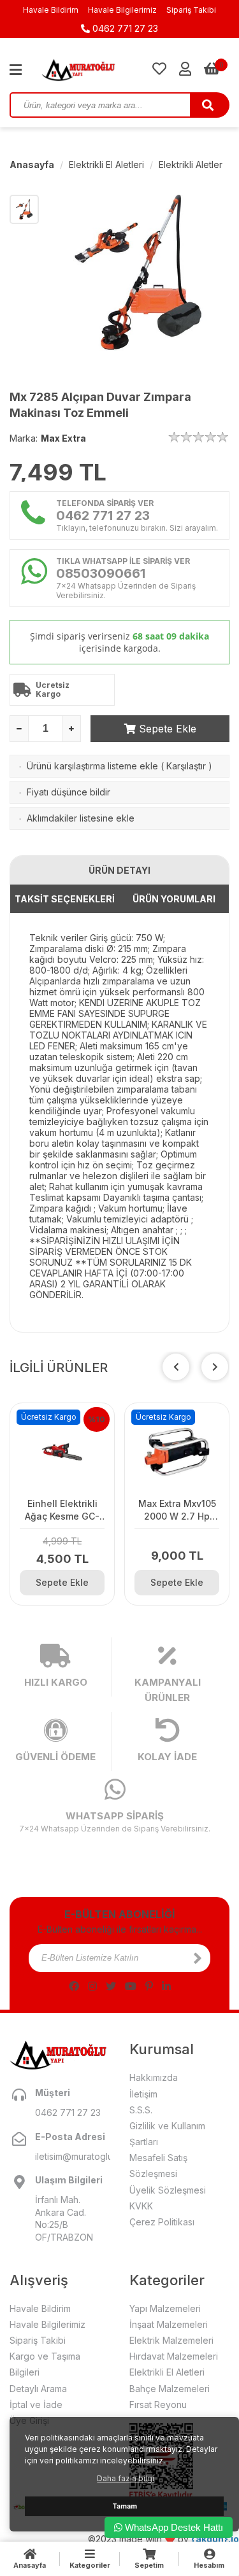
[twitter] (111, 1986)
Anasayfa (32, 164)
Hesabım (209, 2565)
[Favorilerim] (159, 69)
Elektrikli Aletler (191, 164)
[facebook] (74, 1986)
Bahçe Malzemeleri (170, 2389)
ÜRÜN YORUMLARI (174, 899)
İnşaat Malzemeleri (169, 2324)
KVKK (141, 2206)
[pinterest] (149, 1986)
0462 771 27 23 (124, 28)
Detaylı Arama (38, 2389)
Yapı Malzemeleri (165, 2308)
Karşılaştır (186, 766)
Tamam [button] (125, 2506)
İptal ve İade (36, 2404)
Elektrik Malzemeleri (171, 2340)
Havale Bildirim (51, 10)
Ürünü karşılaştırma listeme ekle (92, 766)
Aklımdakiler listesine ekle (81, 818)
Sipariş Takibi (191, 10)
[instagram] (92, 1986)
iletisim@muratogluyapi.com (73, 2156)
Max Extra (63, 438)
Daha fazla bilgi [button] (126, 2478)
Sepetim (149, 2565)
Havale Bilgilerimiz (122, 10)
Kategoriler (90, 2565)
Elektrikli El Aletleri (106, 164)
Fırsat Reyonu (158, 2404)
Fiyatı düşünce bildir (69, 792)
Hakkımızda (154, 2077)
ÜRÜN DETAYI (119, 870)
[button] (215, 1367)
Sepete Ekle (166, 729)
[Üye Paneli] (185, 69)
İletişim (143, 2094)
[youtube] (131, 1986)
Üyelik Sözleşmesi (168, 2190)
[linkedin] (166, 1986)
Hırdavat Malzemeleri (174, 2356)
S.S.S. (141, 2110)
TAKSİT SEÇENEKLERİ (65, 899)
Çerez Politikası (162, 2222)
